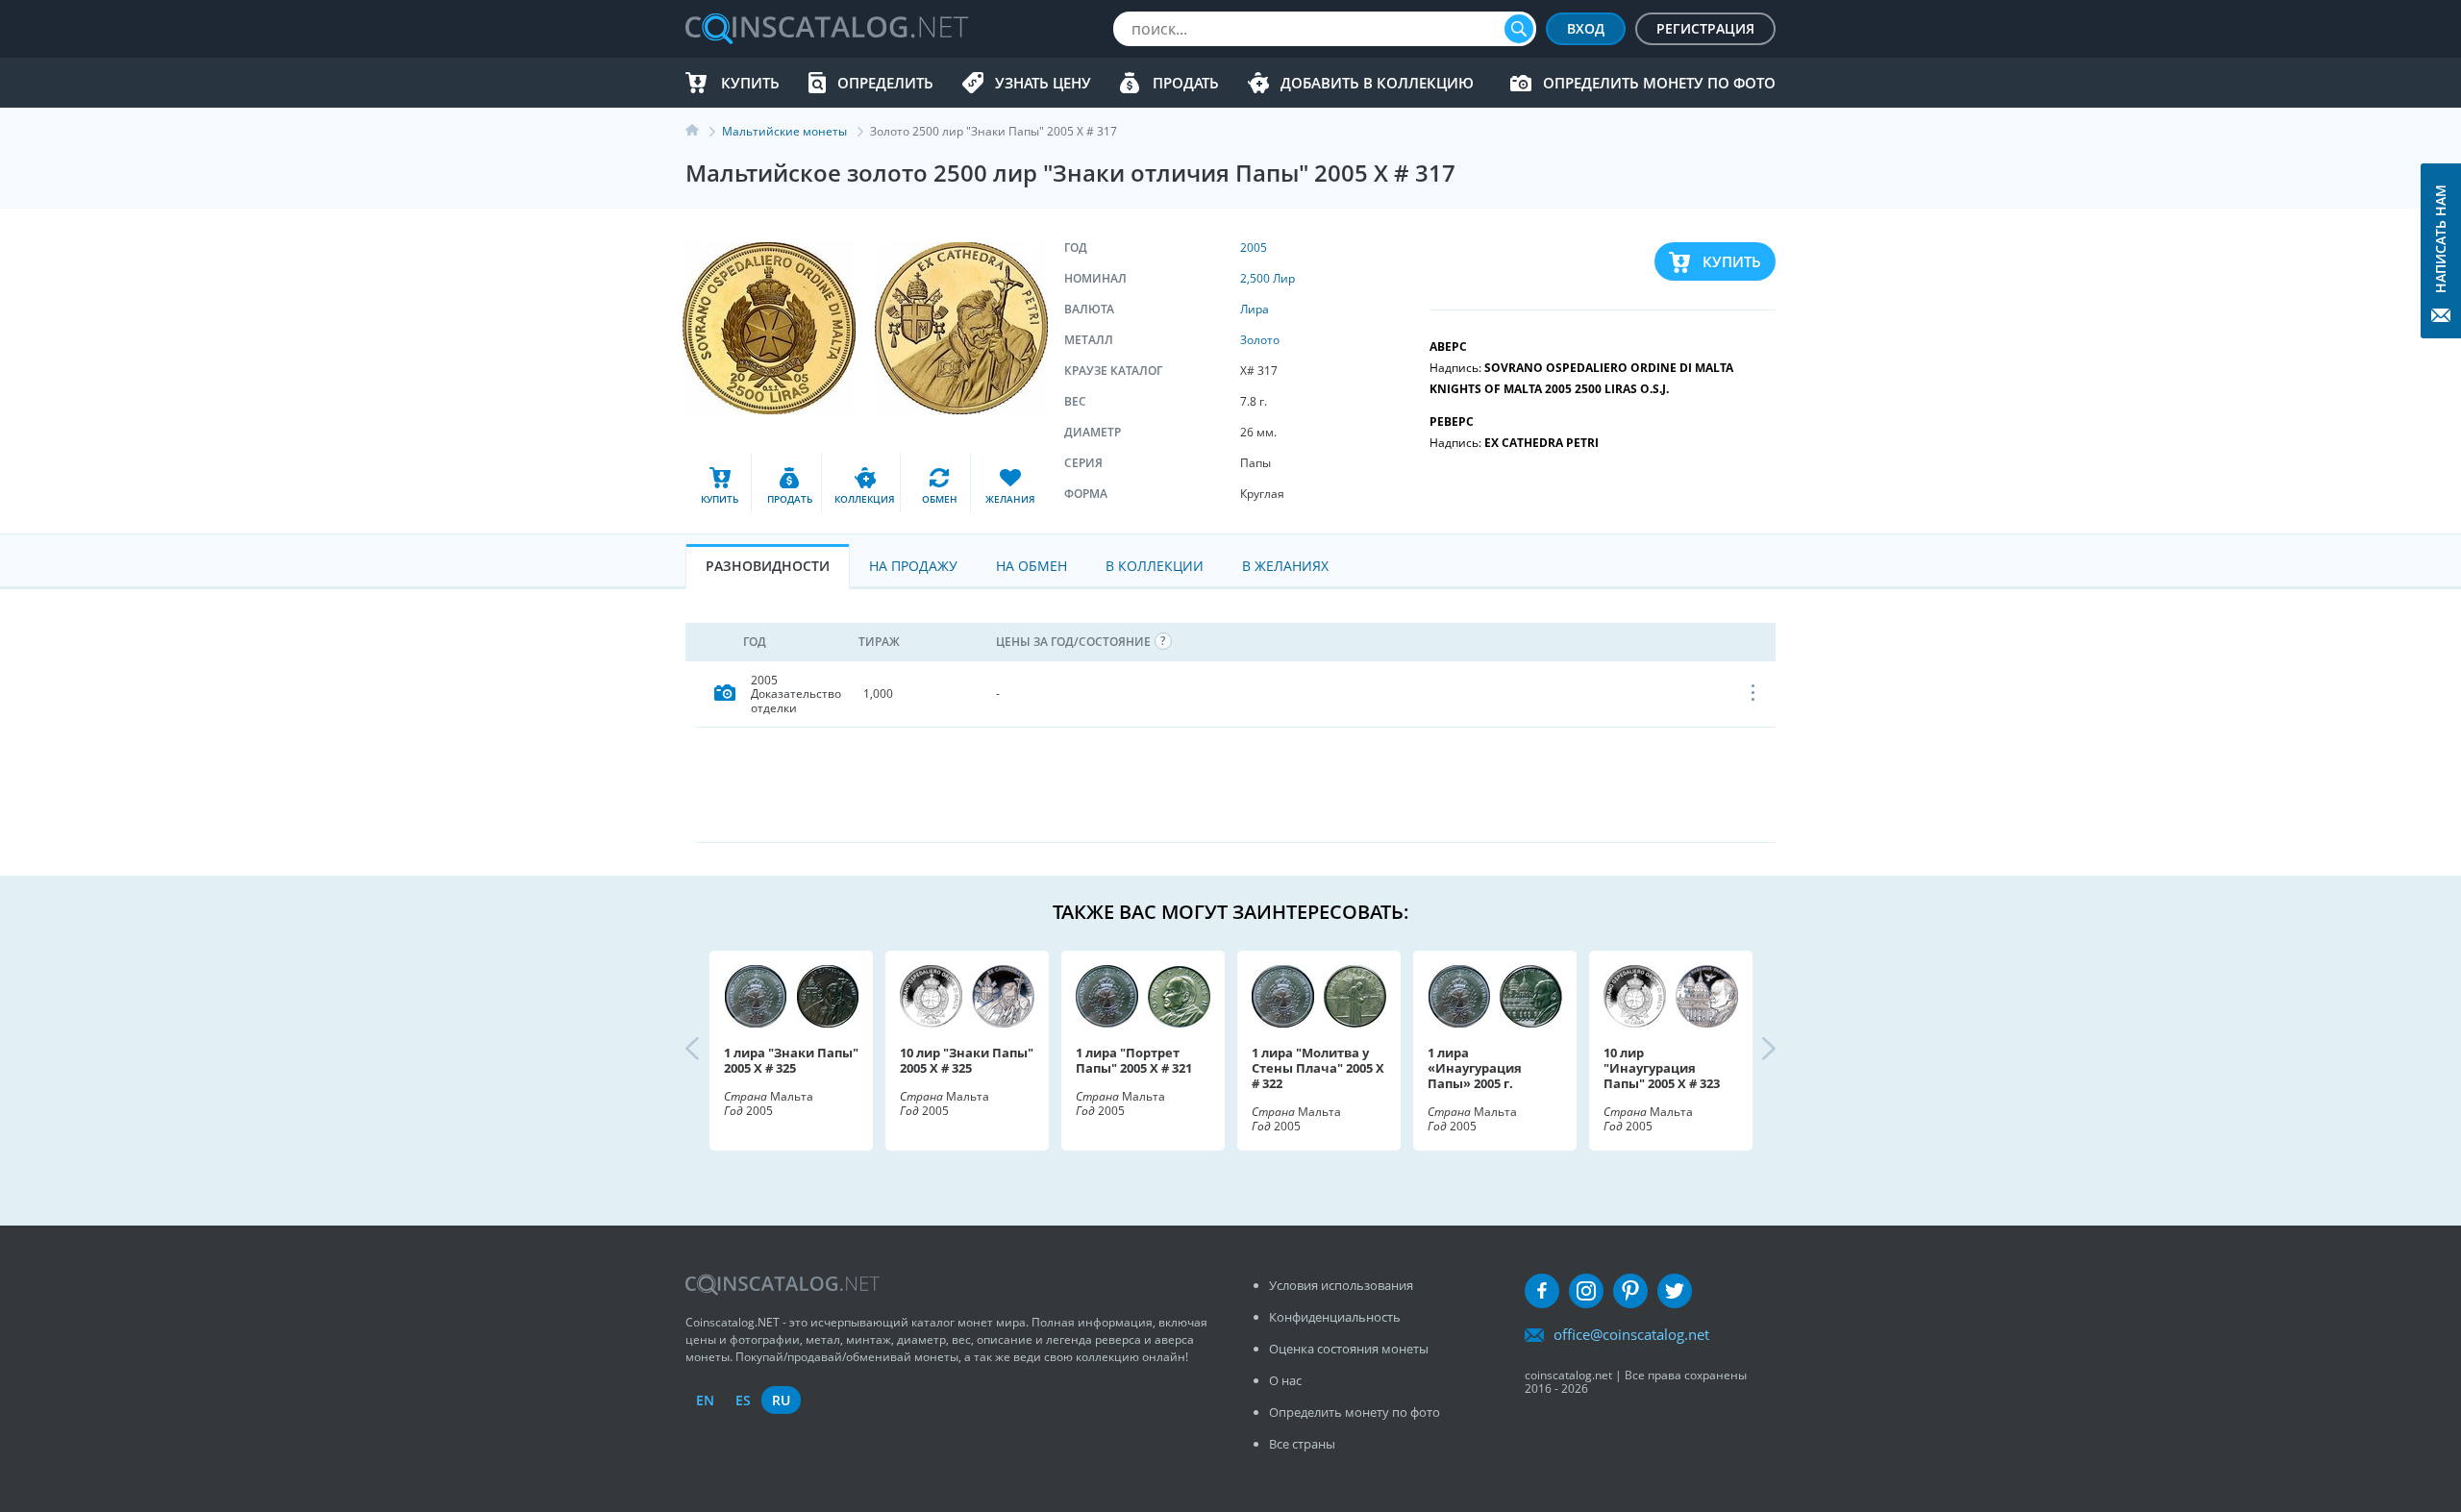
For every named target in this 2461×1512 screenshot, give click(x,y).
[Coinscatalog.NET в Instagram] (1586, 1291)
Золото (1260, 340)
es (743, 1400)
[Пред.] (708, 1051)
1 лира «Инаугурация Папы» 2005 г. (1475, 1068)
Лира (1255, 309)
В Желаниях (1285, 566)
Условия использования (1341, 1285)
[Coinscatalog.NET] (826, 29)
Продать (1186, 83)
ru (781, 1400)
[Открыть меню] (1754, 694)
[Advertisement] (1235, 784)
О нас (1285, 1380)
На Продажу (913, 566)
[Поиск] (1519, 29)
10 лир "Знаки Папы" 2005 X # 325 (967, 1060)
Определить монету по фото (1659, 83)
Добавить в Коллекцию (1377, 83)
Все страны (1302, 1444)
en (705, 1400)
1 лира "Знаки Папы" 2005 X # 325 (791, 1060)
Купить (750, 83)
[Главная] (704, 131)
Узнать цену (1043, 83)
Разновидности (768, 566)
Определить (885, 83)
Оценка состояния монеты (1349, 1349)
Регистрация (1705, 28)
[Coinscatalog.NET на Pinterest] (1630, 1291)
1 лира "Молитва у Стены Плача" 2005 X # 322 (1318, 1068)
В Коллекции (1155, 566)
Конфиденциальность (1335, 1317)
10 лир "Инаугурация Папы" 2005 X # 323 (1662, 1068)
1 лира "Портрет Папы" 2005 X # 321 (1134, 1060)
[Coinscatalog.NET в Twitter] (1675, 1291)
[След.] (1753, 1051)
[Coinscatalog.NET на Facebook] (1542, 1291)
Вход (1586, 28)
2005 (1254, 248)
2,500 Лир (1268, 278)
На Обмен (1032, 566)
